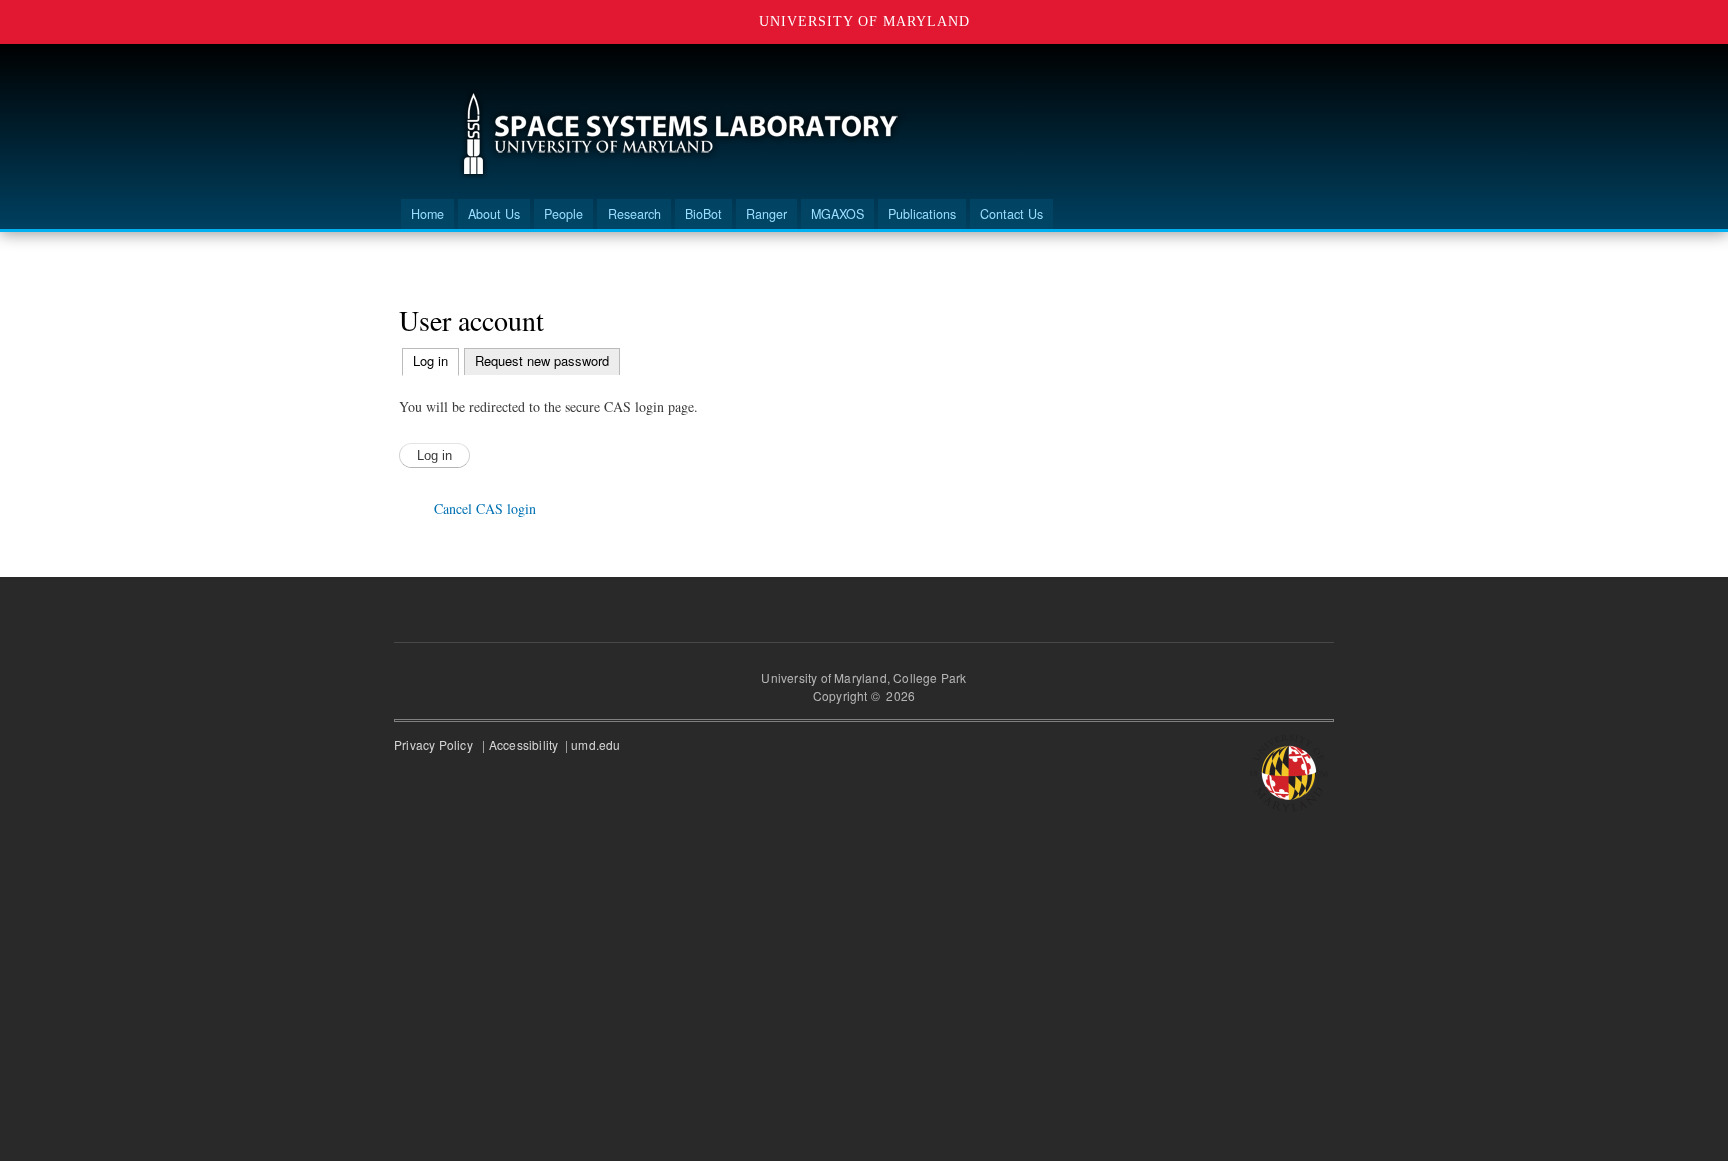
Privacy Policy (436, 744)
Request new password (542, 360)
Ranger (766, 214)
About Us (494, 214)
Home (427, 214)
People (563, 214)
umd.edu (597, 744)
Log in (436, 360)
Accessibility (525, 744)
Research (634, 214)
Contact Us (1011, 214)
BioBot (703, 214)
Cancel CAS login (485, 508)
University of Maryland (864, 21)
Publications (922, 214)
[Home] (680, 136)
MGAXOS (837, 214)
